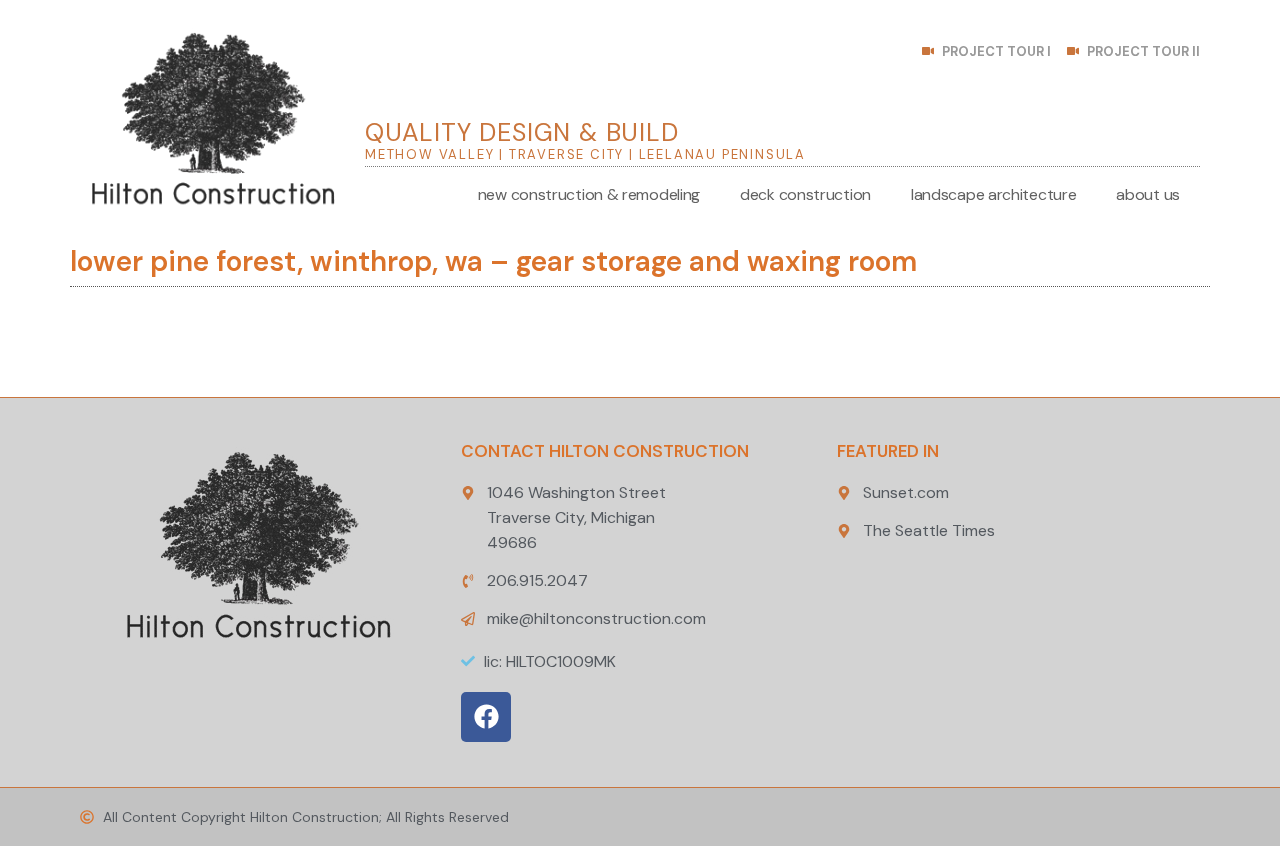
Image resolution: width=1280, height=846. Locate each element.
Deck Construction (805, 194)
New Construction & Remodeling (589, 194)
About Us (1148, 194)
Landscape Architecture (993, 194)
